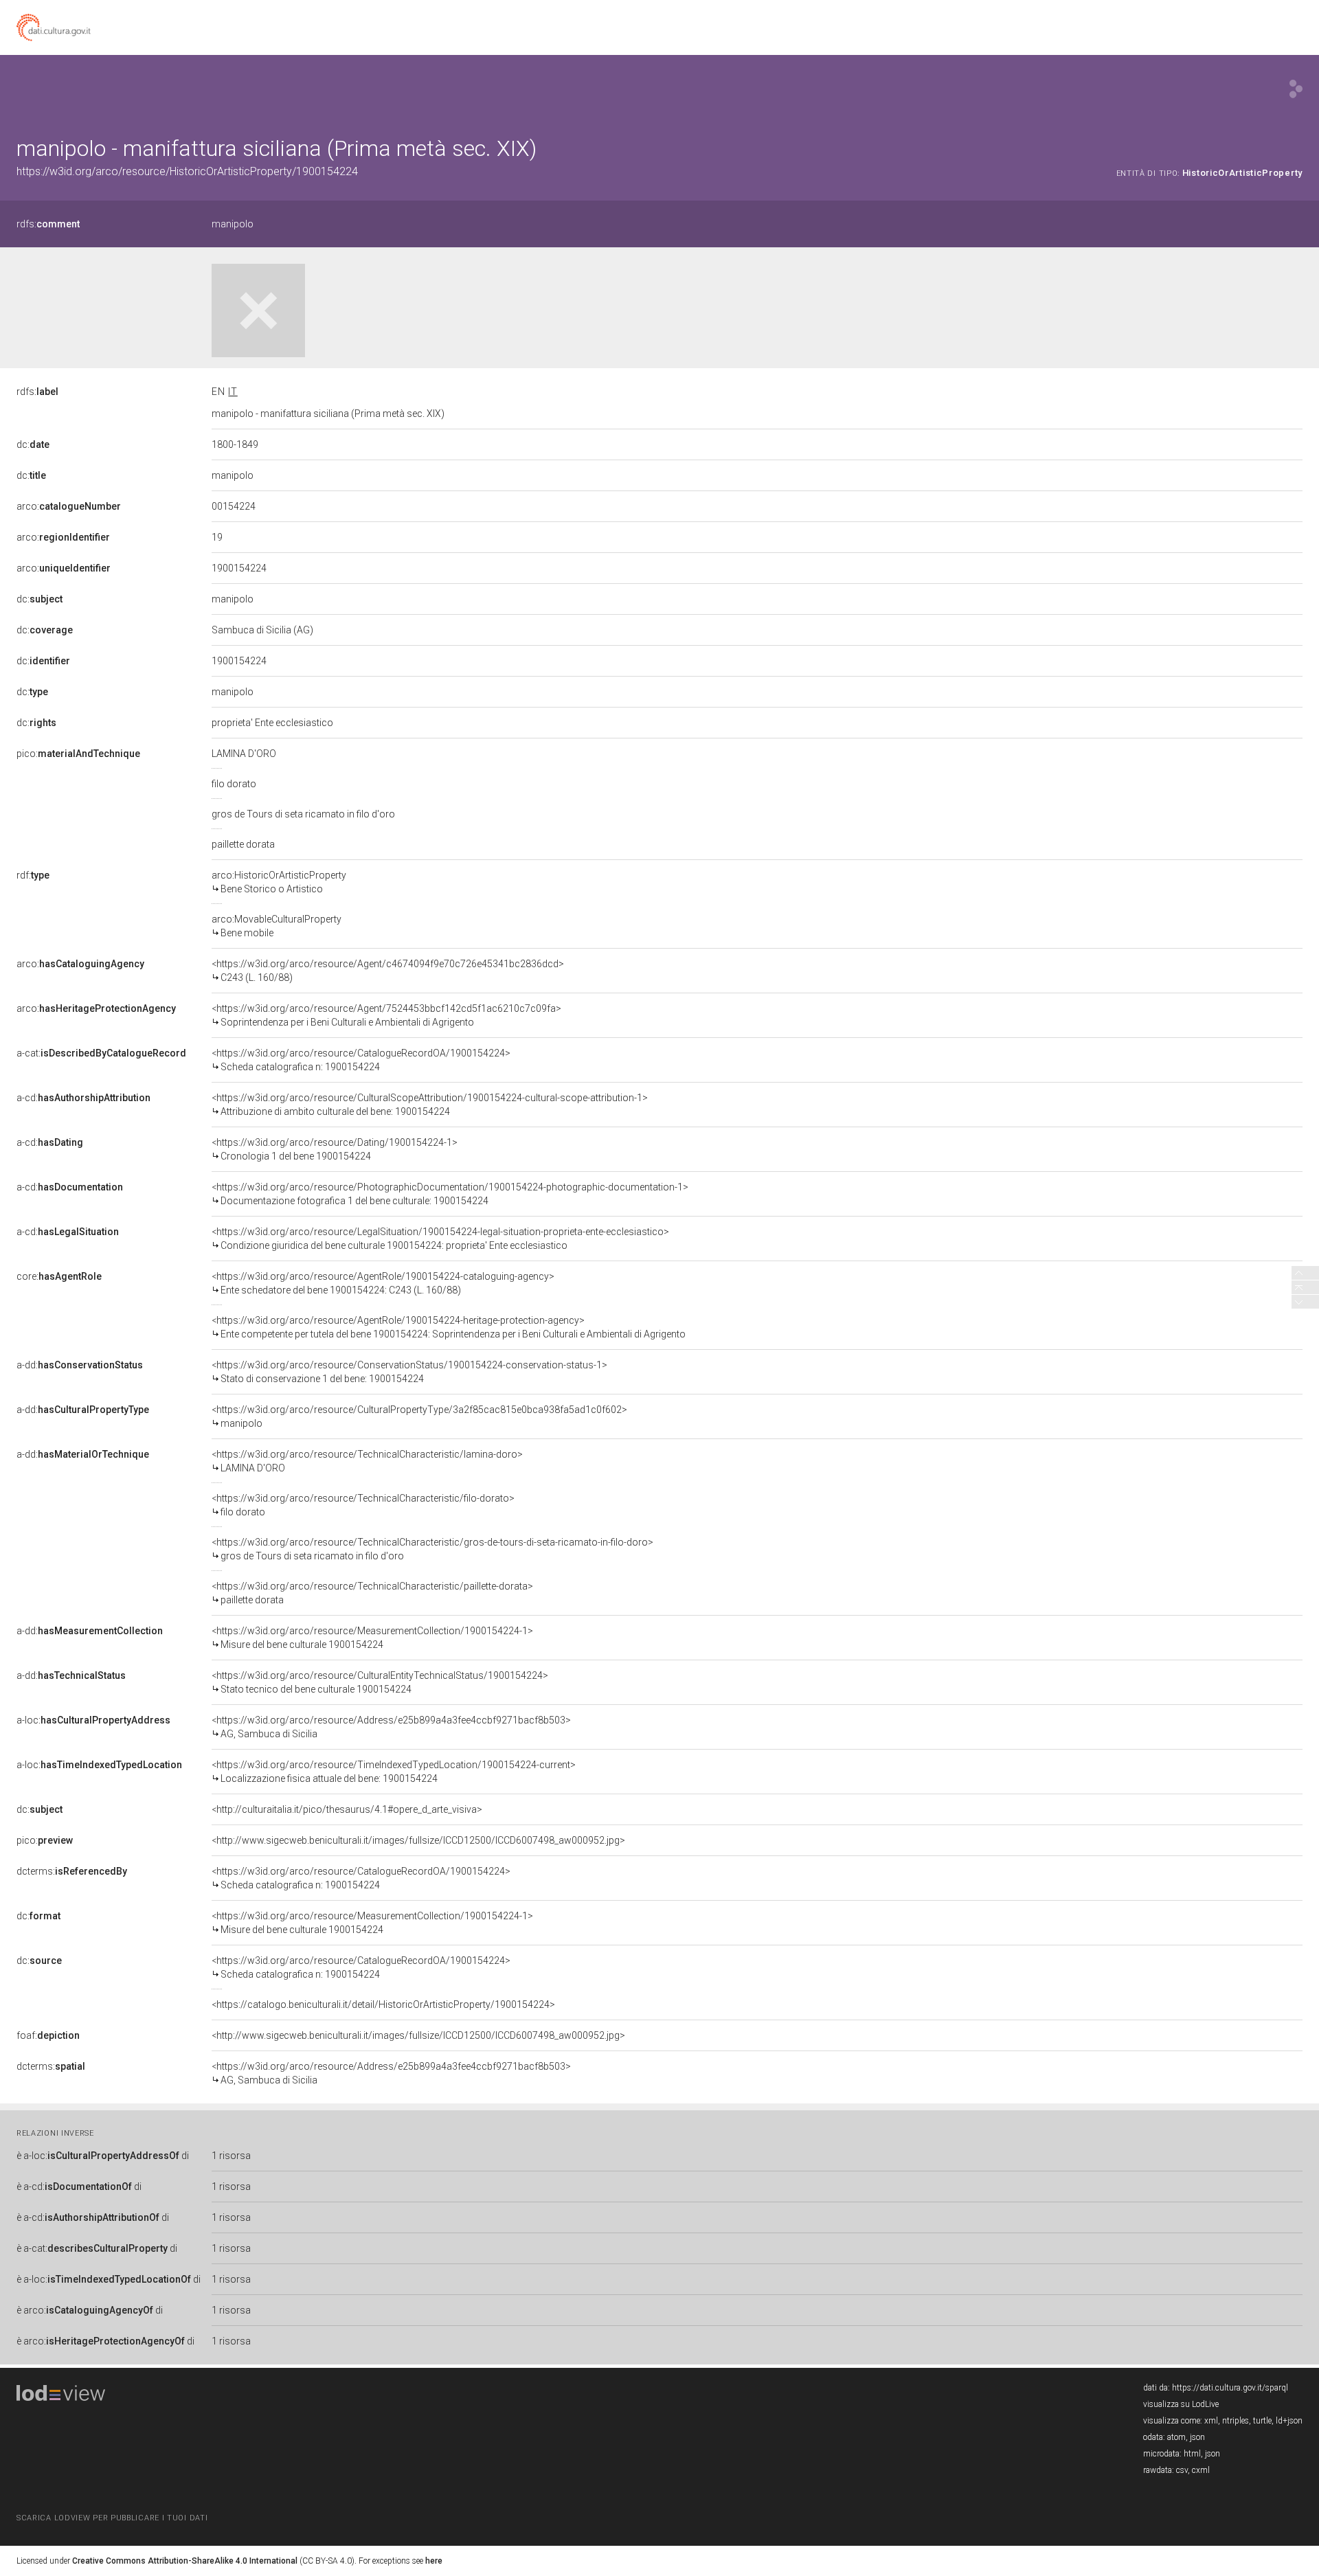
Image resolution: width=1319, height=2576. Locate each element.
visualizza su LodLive (1181, 2404)
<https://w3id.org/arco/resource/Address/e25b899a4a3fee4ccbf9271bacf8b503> (391, 1727)
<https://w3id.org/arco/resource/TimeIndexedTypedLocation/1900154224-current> (394, 1772)
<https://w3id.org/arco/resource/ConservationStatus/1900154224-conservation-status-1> (409, 1372)
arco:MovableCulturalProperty (277, 926)
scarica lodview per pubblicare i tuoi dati (112, 2518)
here (434, 2561)
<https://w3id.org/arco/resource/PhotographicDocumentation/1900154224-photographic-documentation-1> (450, 1194)
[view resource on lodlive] (1296, 89)
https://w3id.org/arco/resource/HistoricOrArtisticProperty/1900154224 (187, 171)
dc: (33, 444)
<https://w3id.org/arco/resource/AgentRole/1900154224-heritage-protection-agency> (449, 1327)
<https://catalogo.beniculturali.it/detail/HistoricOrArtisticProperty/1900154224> (383, 2004)
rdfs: (48, 224)
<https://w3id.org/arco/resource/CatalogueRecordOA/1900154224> (361, 1060)
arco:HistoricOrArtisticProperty (279, 882)
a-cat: (101, 1053)
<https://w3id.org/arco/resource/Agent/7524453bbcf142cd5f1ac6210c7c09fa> (386, 1015)
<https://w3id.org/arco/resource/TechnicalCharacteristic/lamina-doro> (367, 1461)
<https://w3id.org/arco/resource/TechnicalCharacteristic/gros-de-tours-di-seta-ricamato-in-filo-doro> (432, 1549)
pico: (78, 754)
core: (59, 1276)
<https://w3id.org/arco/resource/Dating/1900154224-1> (335, 1149)
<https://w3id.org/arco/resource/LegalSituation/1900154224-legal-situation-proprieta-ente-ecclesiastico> (440, 1239)
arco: (69, 506)
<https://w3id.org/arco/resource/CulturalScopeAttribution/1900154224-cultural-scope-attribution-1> (430, 1105)
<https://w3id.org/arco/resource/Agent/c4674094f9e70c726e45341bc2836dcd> (388, 971)
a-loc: (93, 1720)
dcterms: (72, 1871)
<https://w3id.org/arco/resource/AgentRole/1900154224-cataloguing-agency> (383, 1283)
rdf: (33, 875)
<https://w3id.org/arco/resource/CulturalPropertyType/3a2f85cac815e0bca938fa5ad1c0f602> (419, 1416)
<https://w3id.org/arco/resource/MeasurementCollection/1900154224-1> (372, 1638)
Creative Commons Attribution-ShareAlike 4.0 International (185, 2561)
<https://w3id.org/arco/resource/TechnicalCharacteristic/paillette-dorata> (372, 1593)
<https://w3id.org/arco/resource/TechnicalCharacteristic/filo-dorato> (363, 1505)
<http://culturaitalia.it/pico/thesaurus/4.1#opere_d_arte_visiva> (347, 1809)
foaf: (48, 2035)
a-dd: (80, 1365)
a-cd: (83, 1098)
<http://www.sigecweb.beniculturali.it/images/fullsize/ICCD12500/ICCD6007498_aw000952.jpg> (418, 1840)
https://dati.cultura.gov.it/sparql (1230, 2388)
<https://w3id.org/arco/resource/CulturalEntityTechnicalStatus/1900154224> (380, 1682)
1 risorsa (231, 2156)
